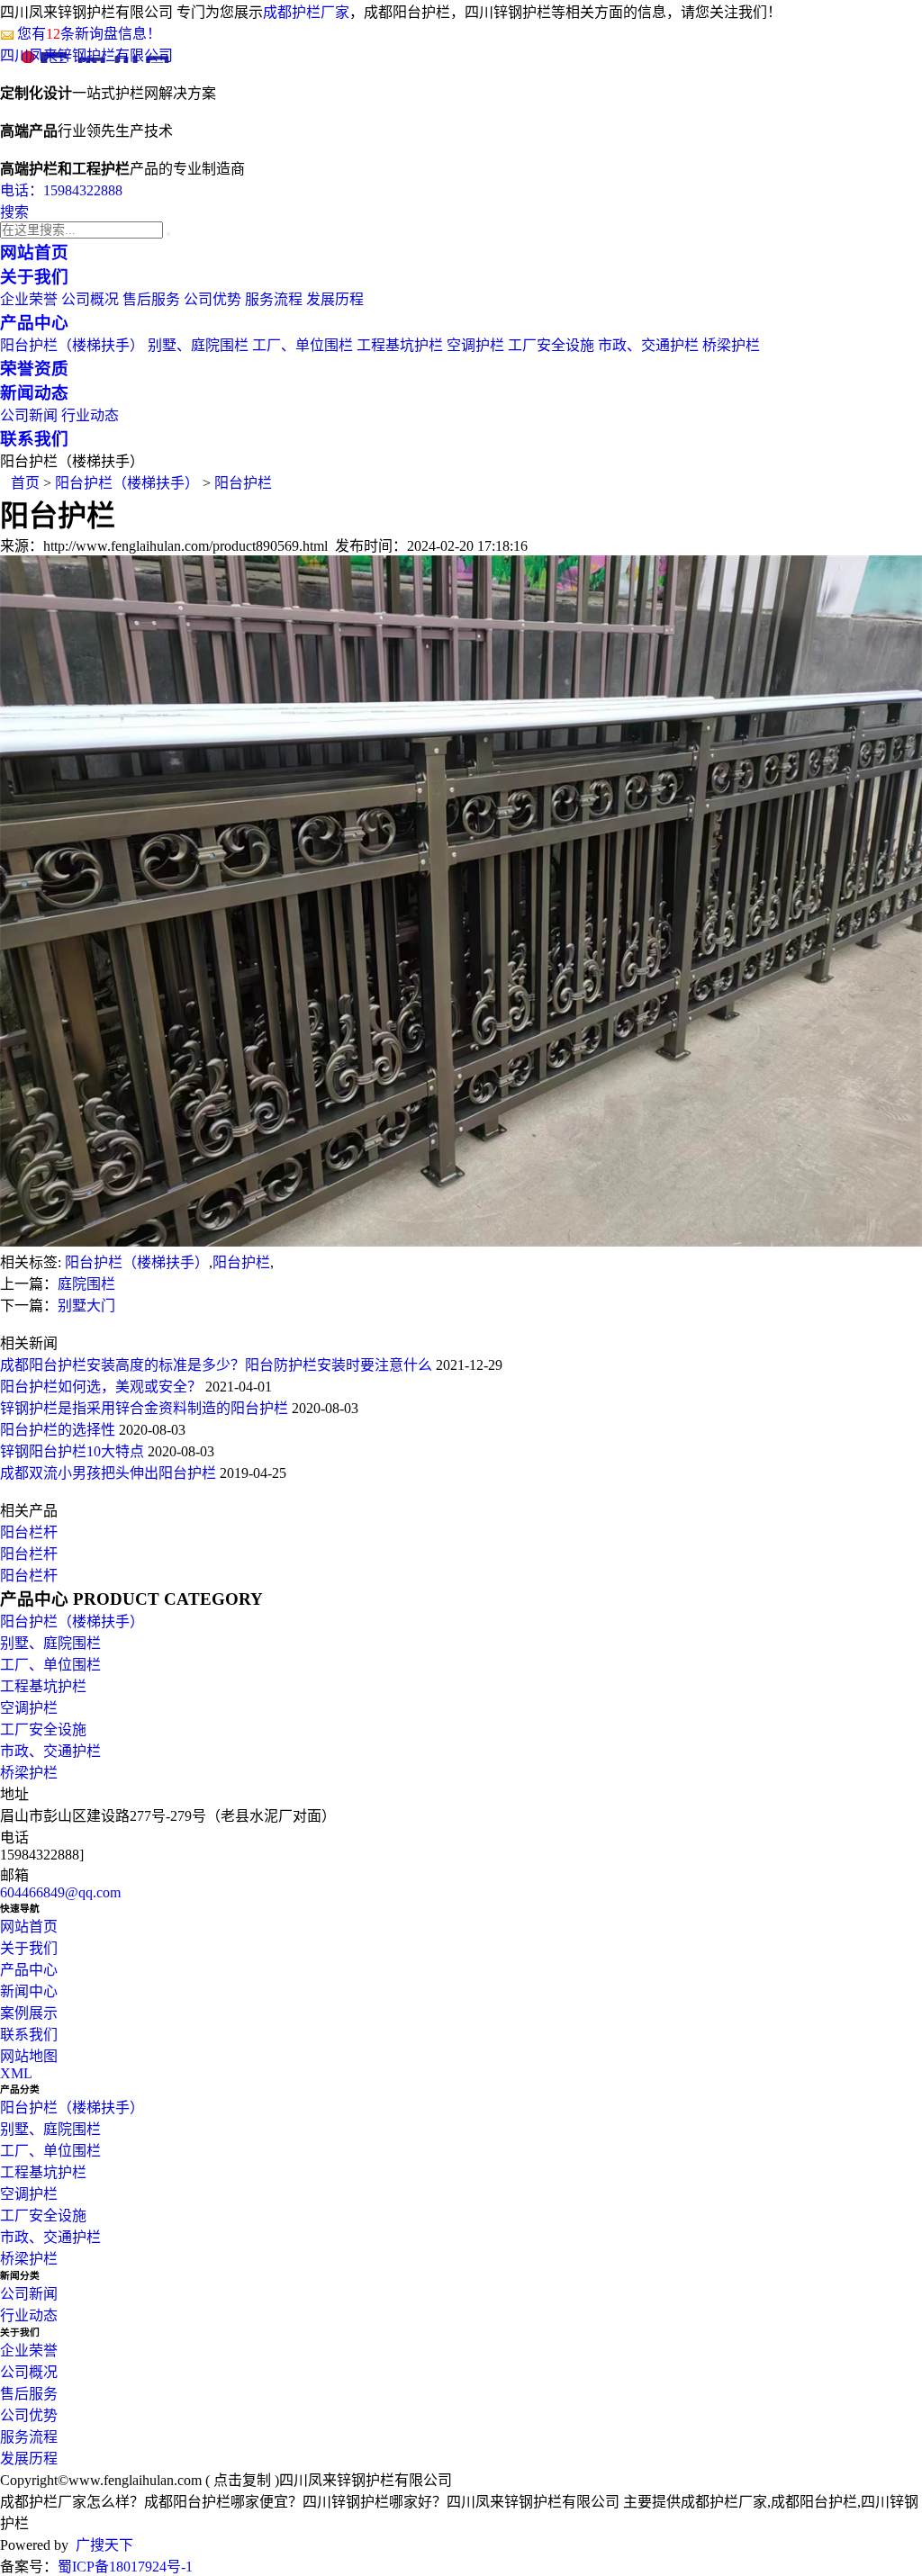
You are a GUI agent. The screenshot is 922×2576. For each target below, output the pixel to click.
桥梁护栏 (731, 345)
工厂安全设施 (551, 345)
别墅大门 (86, 1306)
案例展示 (29, 2013)
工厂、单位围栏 (303, 345)
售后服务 (151, 299)
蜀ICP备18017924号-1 (125, 2567)
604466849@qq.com (60, 1892)
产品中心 (29, 1970)
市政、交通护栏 (648, 345)
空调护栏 (475, 345)
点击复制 (242, 2480)
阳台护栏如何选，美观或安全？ (101, 1387)
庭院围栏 (86, 1284)
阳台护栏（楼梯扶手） (72, 345)
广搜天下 (104, 2545)
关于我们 (29, 1948)
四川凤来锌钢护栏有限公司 (86, 55)
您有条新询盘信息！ (89, 34)
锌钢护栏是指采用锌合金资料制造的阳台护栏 (144, 1408)
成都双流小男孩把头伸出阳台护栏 (108, 1473)
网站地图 (29, 2056)
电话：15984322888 (61, 190)
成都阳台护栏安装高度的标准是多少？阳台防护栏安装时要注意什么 (216, 1365)
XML (16, 2073)
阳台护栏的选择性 (58, 1430)
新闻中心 (29, 1991)
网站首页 (29, 1927)
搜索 (14, 212)
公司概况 (90, 299)
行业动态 (90, 415)
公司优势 (212, 299)
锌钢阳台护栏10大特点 (72, 1451)
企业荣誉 (29, 299)
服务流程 (274, 299)
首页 (25, 483)
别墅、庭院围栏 (198, 345)
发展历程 (335, 299)
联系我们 (29, 2035)
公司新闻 (29, 415)
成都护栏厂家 (306, 12)
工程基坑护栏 (400, 345)
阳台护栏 (243, 483)
